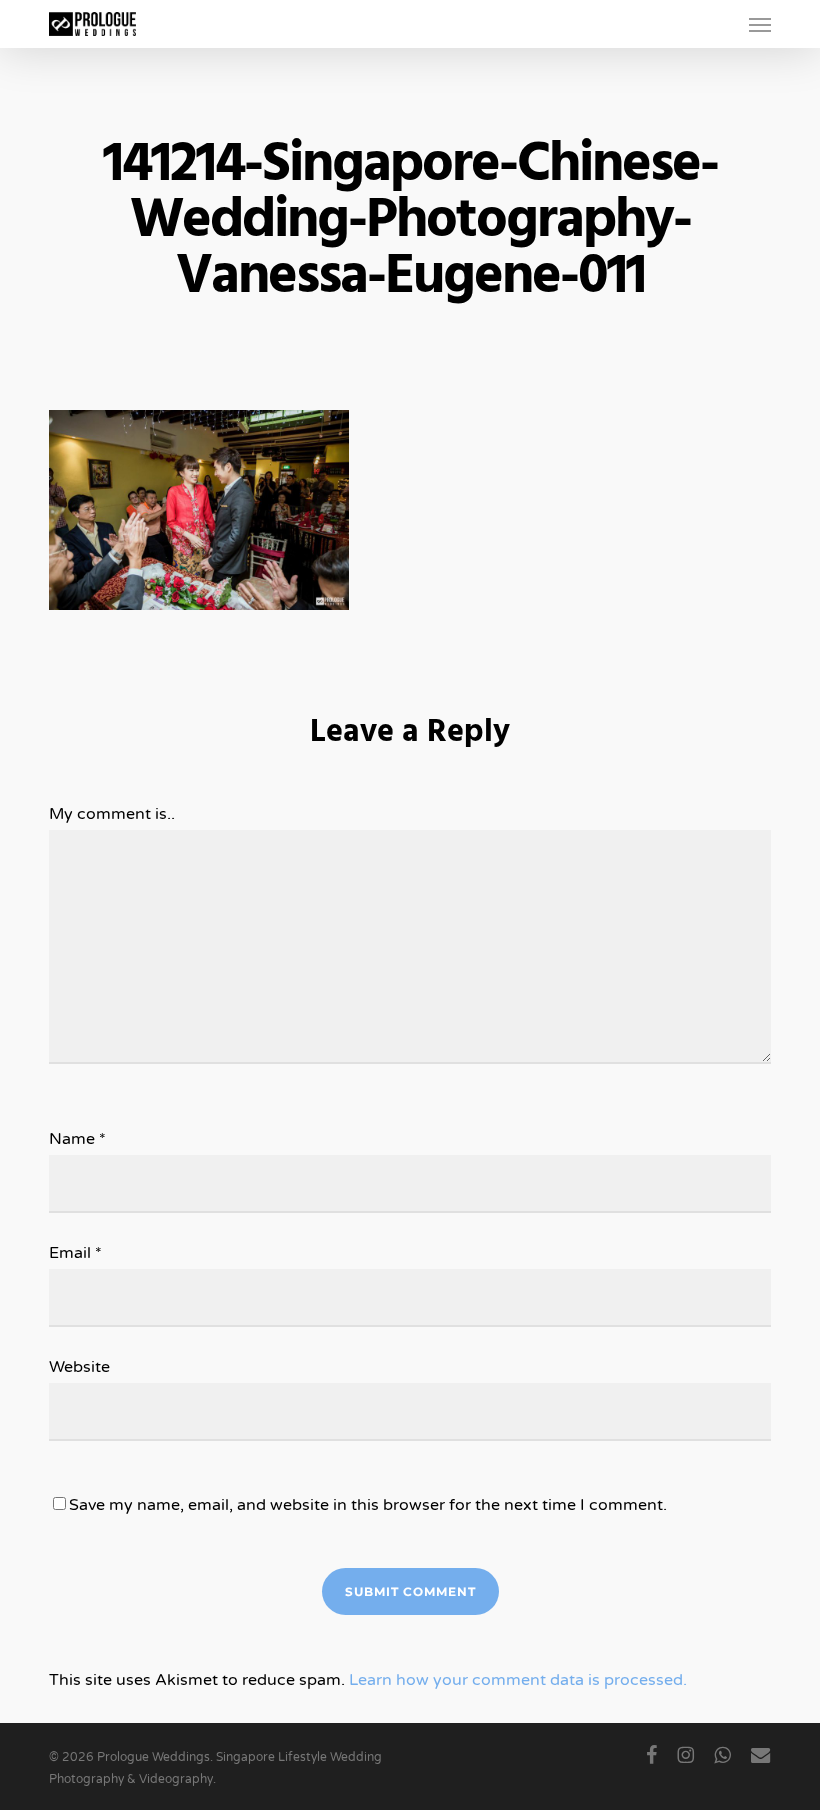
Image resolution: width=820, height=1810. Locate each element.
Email (75, 1253)
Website (79, 1367)
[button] (760, 24)
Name (77, 1139)
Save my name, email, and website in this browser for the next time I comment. (368, 1505)
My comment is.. (112, 814)
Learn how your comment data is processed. (518, 1680)
